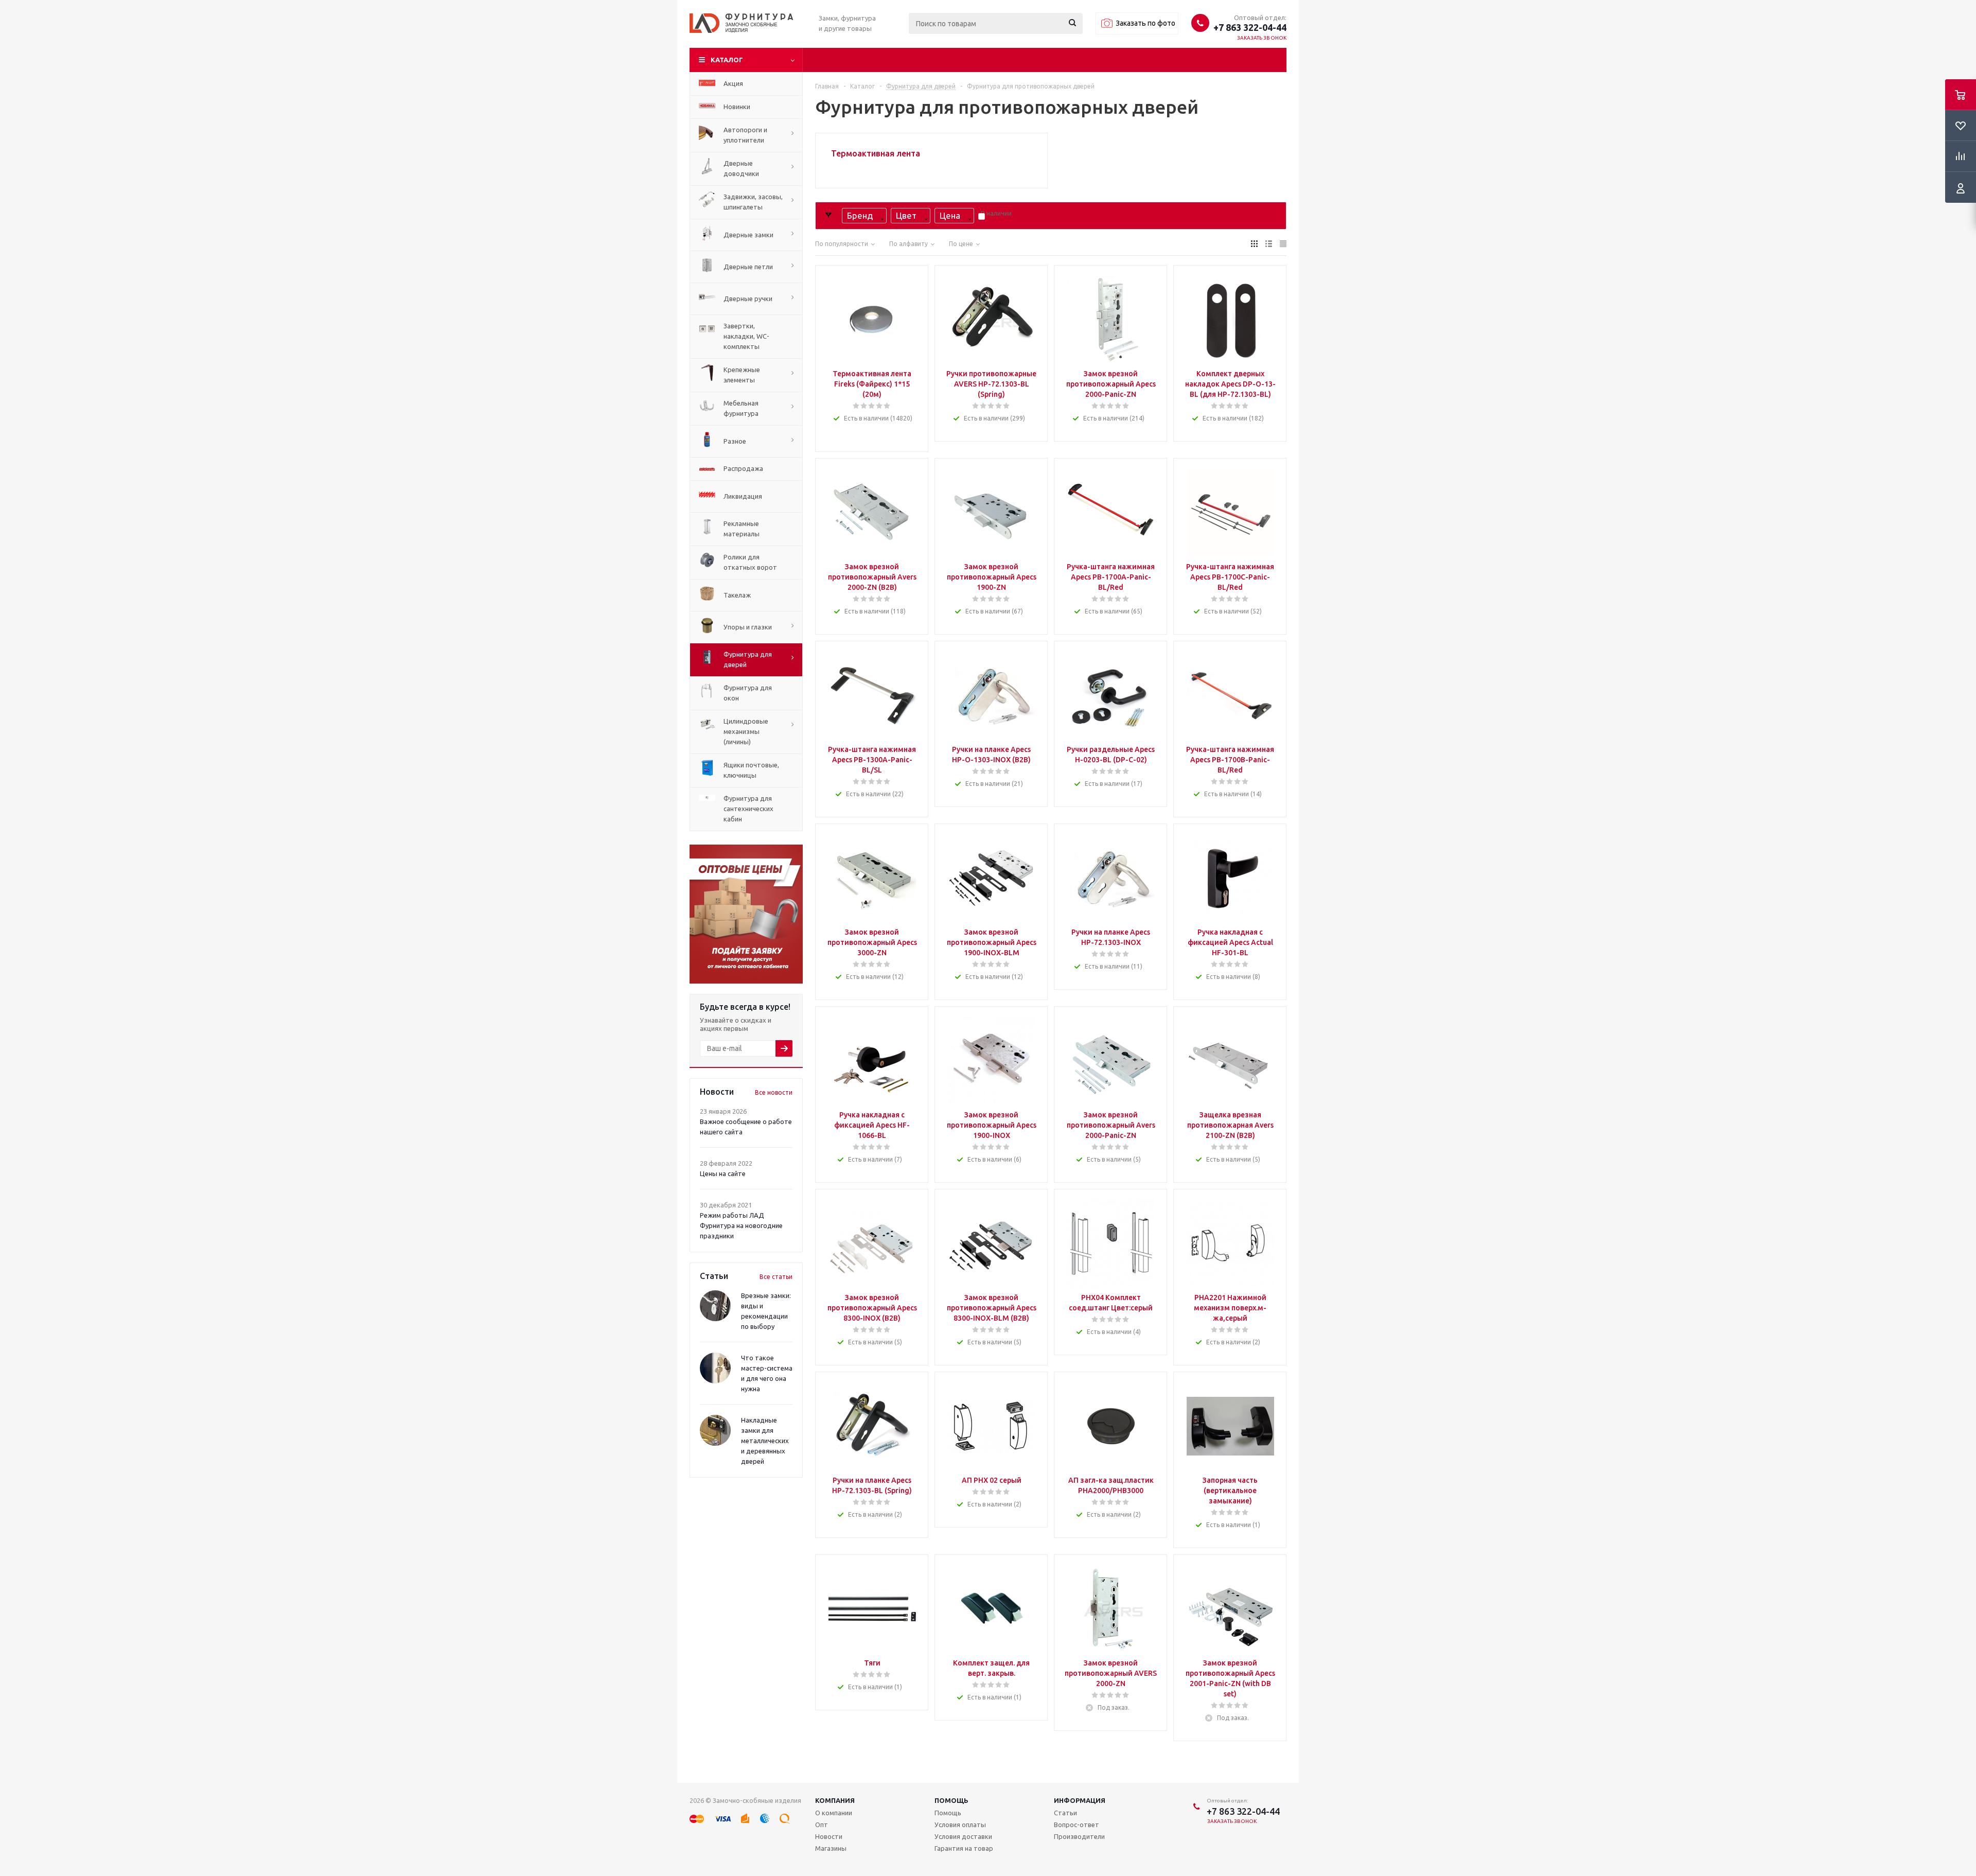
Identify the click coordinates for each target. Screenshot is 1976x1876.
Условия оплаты (960, 1825)
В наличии (996, 213)
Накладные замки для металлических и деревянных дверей (765, 1441)
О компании (834, 1813)
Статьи (1065, 1813)
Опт (822, 1825)
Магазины (831, 1848)
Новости (829, 1836)
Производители (1079, 1836)
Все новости (774, 1092)
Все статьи (776, 1277)
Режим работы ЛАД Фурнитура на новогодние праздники (741, 1225)
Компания (835, 1800)
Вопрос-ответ (1077, 1825)
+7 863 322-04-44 (1250, 27)
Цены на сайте (723, 1173)
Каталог (727, 60)
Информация (1080, 1800)
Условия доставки (963, 1836)
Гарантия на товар (964, 1848)
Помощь (951, 1800)
